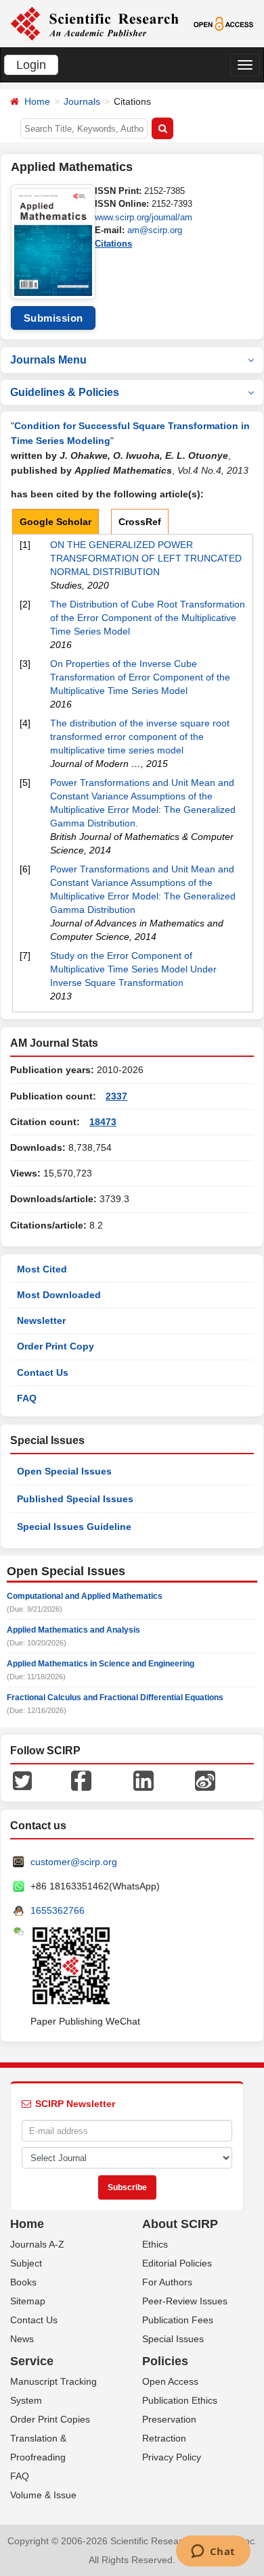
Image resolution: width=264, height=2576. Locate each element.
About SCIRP (180, 2224)
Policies (165, 2361)
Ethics (155, 2244)
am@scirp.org (155, 230)
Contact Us (43, 1372)
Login (31, 65)
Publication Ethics (180, 2400)
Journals (82, 101)
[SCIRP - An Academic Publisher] (94, 23)
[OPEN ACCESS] (223, 23)
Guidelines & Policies (65, 392)
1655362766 (58, 1910)
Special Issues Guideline (74, 1527)
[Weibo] (205, 1780)
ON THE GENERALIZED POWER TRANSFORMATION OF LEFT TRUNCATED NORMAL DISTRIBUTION (146, 558)
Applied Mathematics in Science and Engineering (101, 1664)
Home (37, 101)
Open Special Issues (64, 1471)
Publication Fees (178, 2320)
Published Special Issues (75, 1499)
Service (32, 2361)
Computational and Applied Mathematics (85, 1596)
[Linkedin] (144, 1780)
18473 (103, 1122)
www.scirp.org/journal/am (144, 217)
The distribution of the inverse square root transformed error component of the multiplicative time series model (140, 737)
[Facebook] (81, 1780)
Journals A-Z (37, 2244)
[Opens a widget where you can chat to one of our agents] (213, 2552)
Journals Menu (48, 360)
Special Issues (173, 2339)
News (22, 2339)
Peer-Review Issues (185, 2301)
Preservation (169, 2419)
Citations (113, 244)
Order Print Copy (56, 1346)
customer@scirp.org (74, 1862)
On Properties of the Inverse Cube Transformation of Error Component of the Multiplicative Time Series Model (140, 677)
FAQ (27, 1398)
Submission (53, 318)
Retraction (164, 2438)
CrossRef (140, 522)
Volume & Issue (43, 2495)
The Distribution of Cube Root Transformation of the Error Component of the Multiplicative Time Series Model (148, 618)
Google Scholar (56, 522)
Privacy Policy (172, 2457)
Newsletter (41, 1320)
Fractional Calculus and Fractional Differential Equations (115, 1698)
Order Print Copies (50, 2419)
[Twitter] (22, 1780)
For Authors (167, 2282)
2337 (116, 1096)
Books (23, 2282)
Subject (26, 2263)
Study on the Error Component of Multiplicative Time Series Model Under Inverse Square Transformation (133, 969)
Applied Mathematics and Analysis (73, 1630)
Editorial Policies (177, 2263)
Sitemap (28, 2301)
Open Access (170, 2381)
